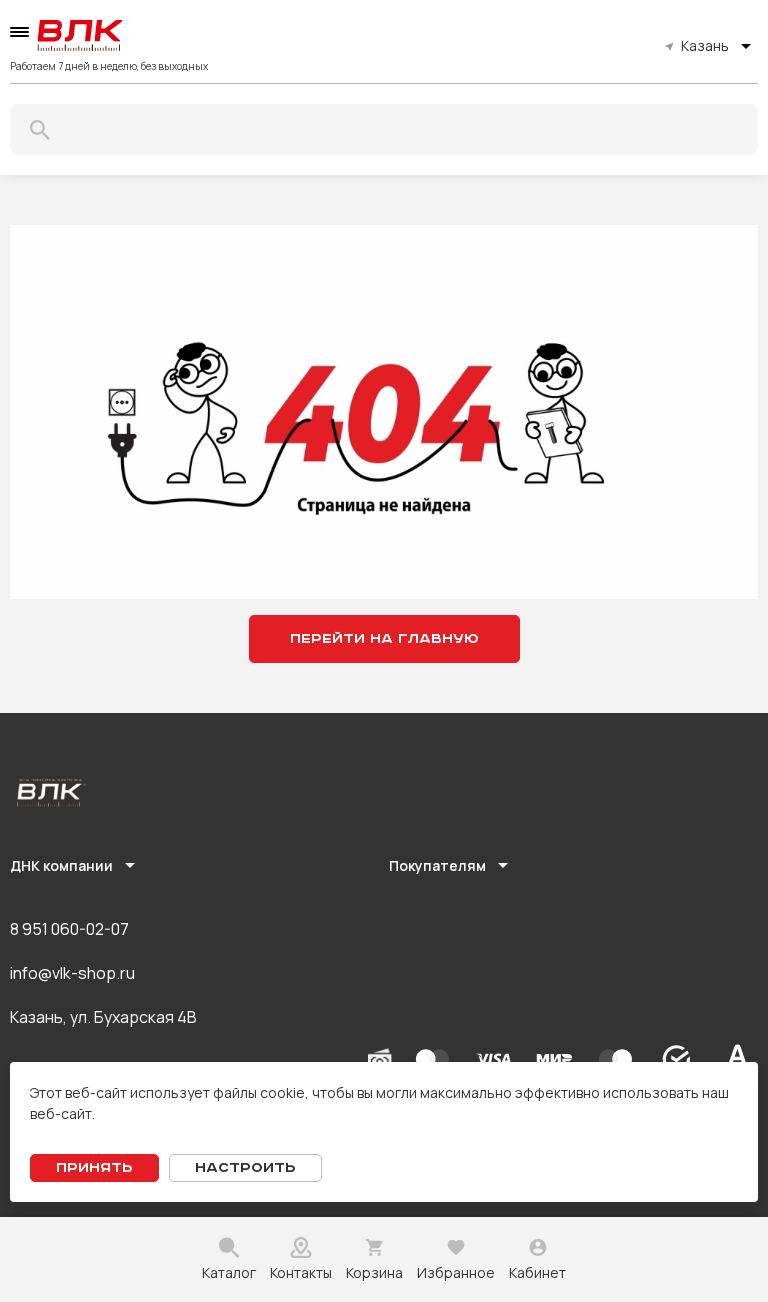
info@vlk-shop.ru (72, 973)
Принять (94, 1168)
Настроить (245, 1168)
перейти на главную (384, 639)
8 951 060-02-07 (69, 929)
